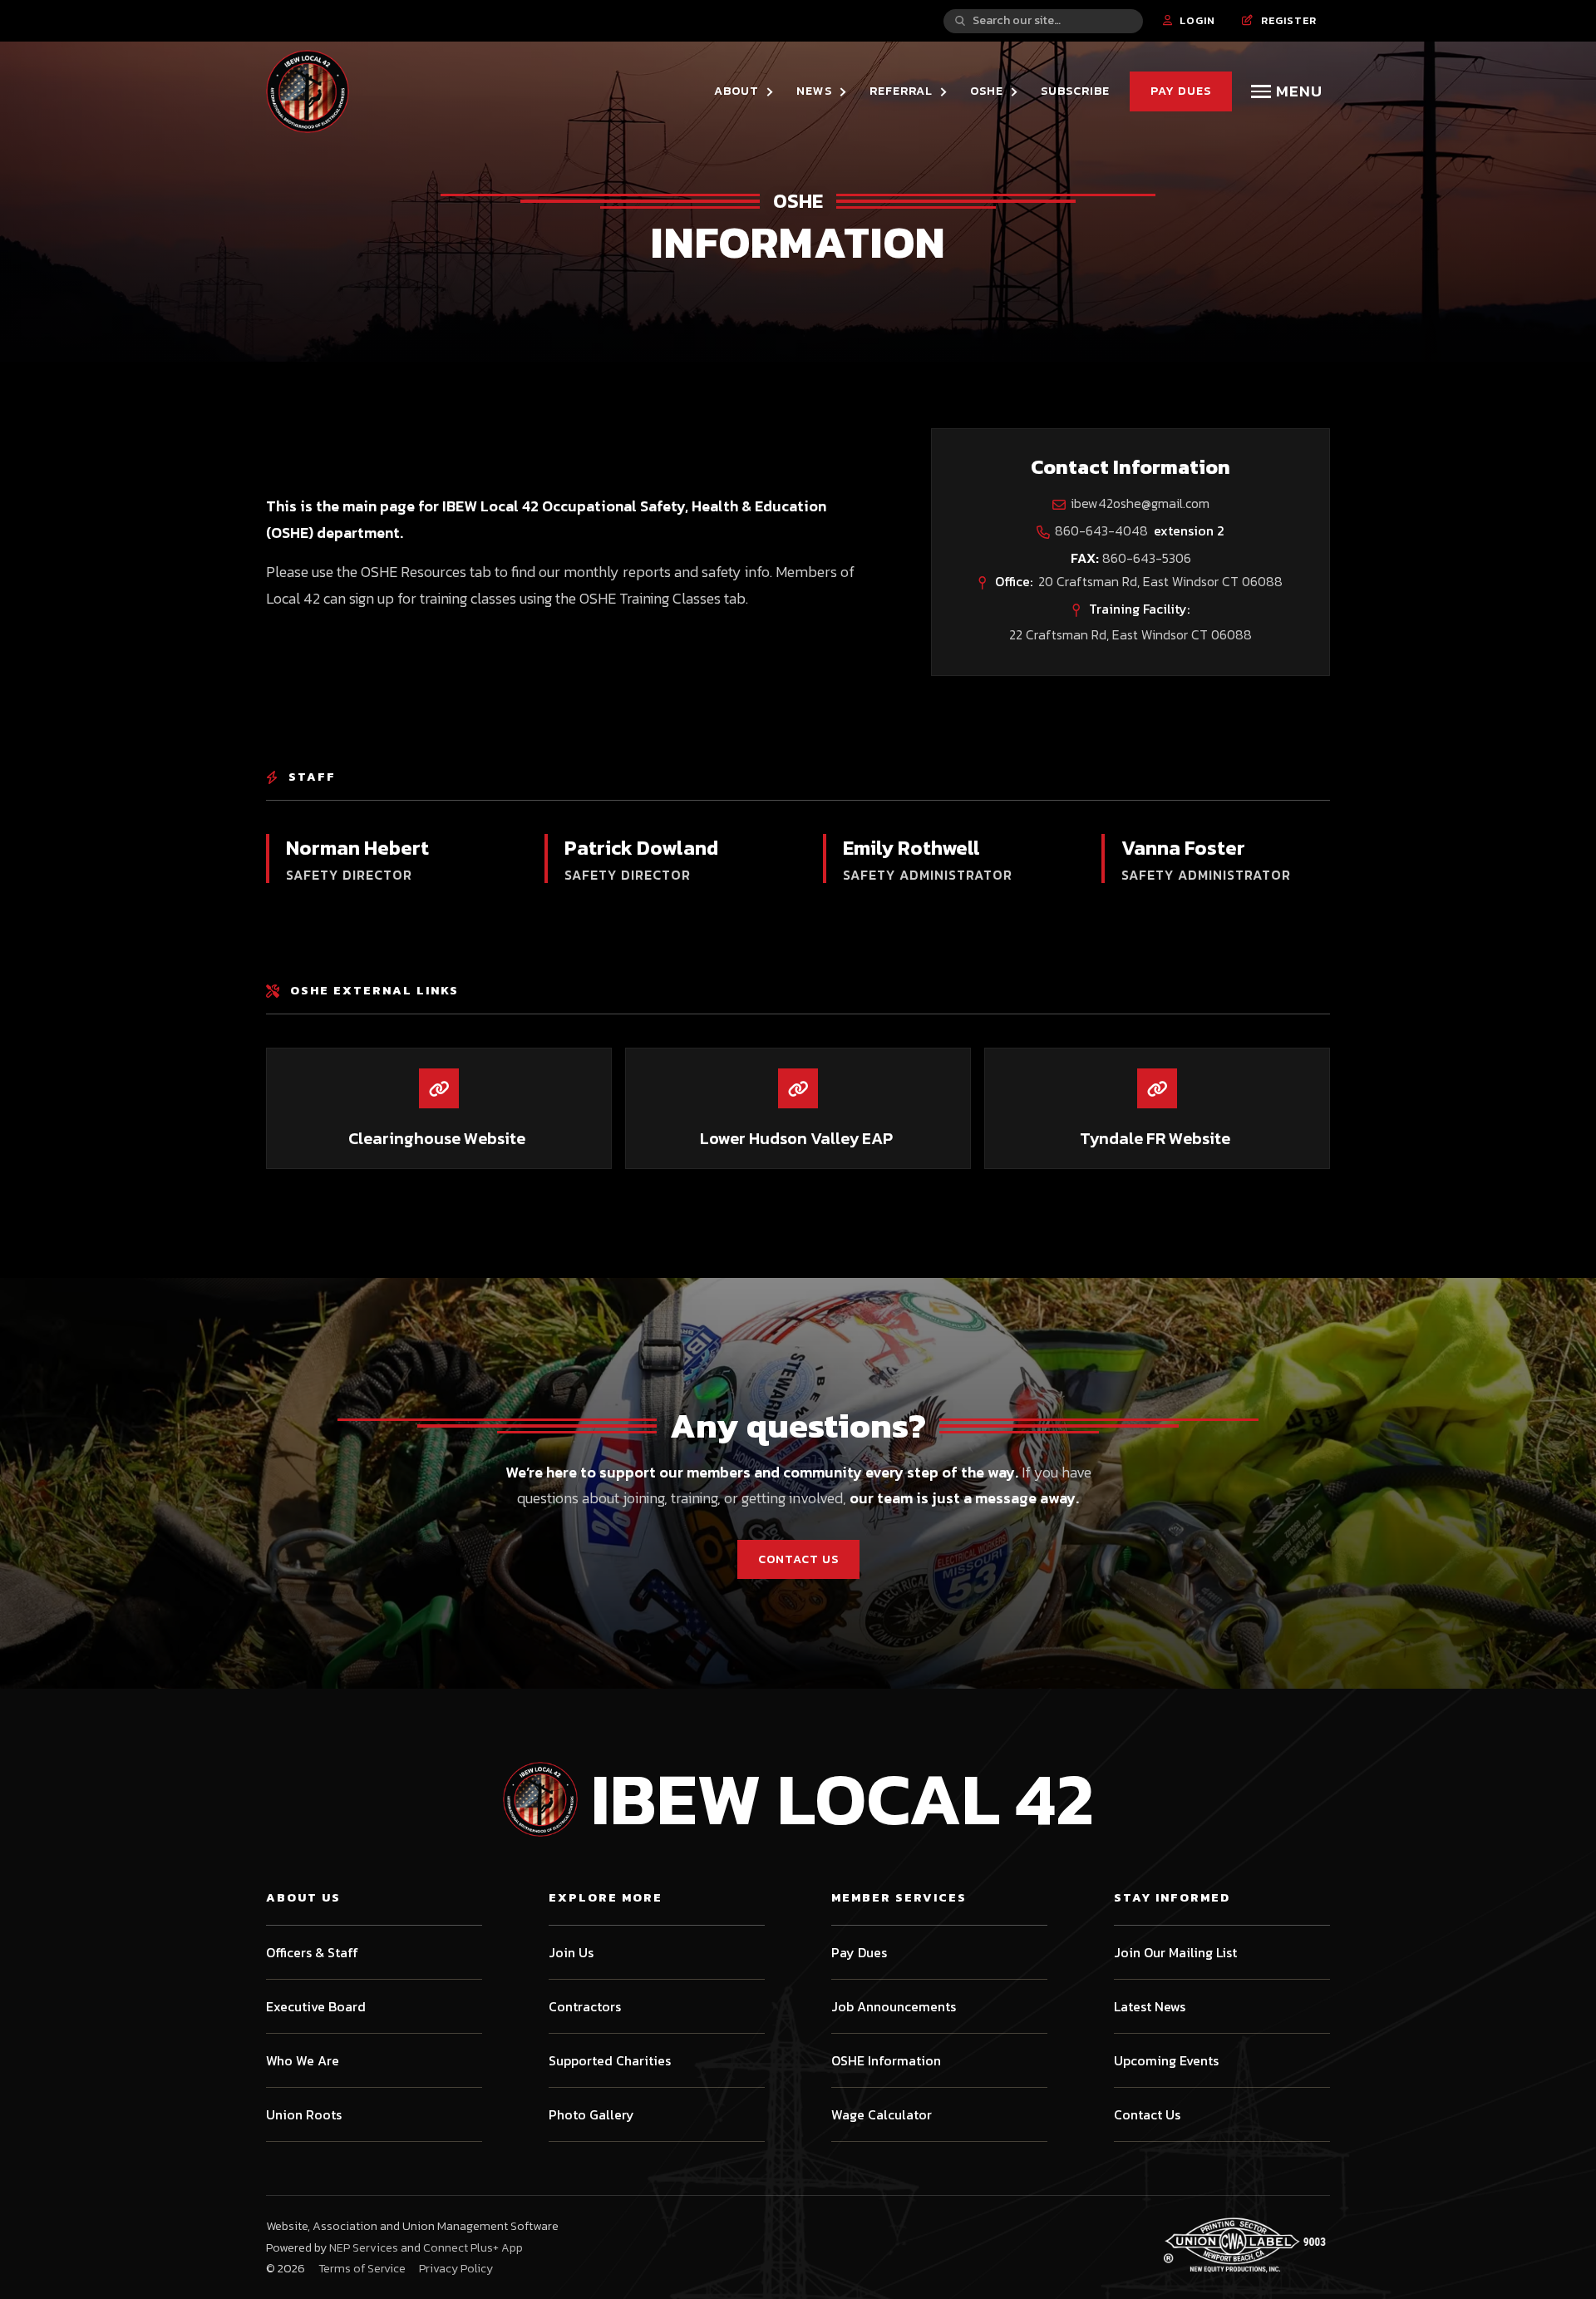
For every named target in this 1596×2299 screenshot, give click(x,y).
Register (1279, 20)
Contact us (798, 1559)
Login (1189, 20)
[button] (745, 91)
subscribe (1075, 91)
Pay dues (1181, 91)
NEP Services (364, 2248)
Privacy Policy (456, 2268)
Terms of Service (362, 2268)
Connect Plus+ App (473, 2248)
